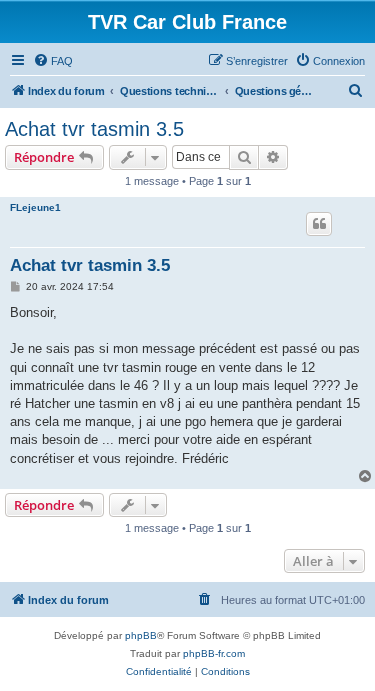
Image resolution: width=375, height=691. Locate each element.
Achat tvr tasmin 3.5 (94, 129)
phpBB (141, 635)
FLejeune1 (35, 207)
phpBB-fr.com (214, 653)
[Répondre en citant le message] (319, 224)
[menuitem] (53, 61)
